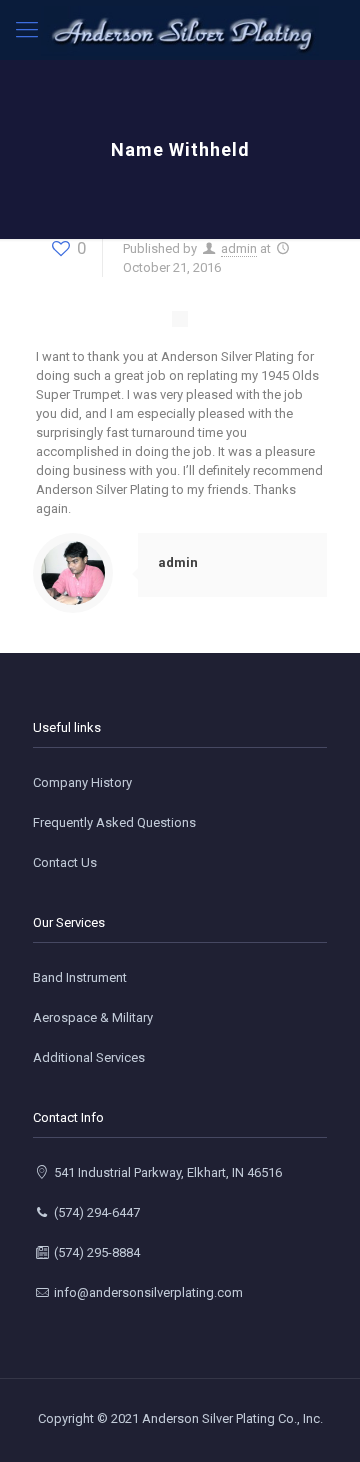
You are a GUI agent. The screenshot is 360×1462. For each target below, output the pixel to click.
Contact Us (65, 862)
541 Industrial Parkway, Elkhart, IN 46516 (166, 1172)
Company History (82, 782)
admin (239, 248)
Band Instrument (80, 977)
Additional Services (89, 1057)
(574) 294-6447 (95, 1212)
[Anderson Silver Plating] (180, 30)
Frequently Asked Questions (114, 822)
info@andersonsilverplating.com (147, 1292)
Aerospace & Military (93, 1017)
